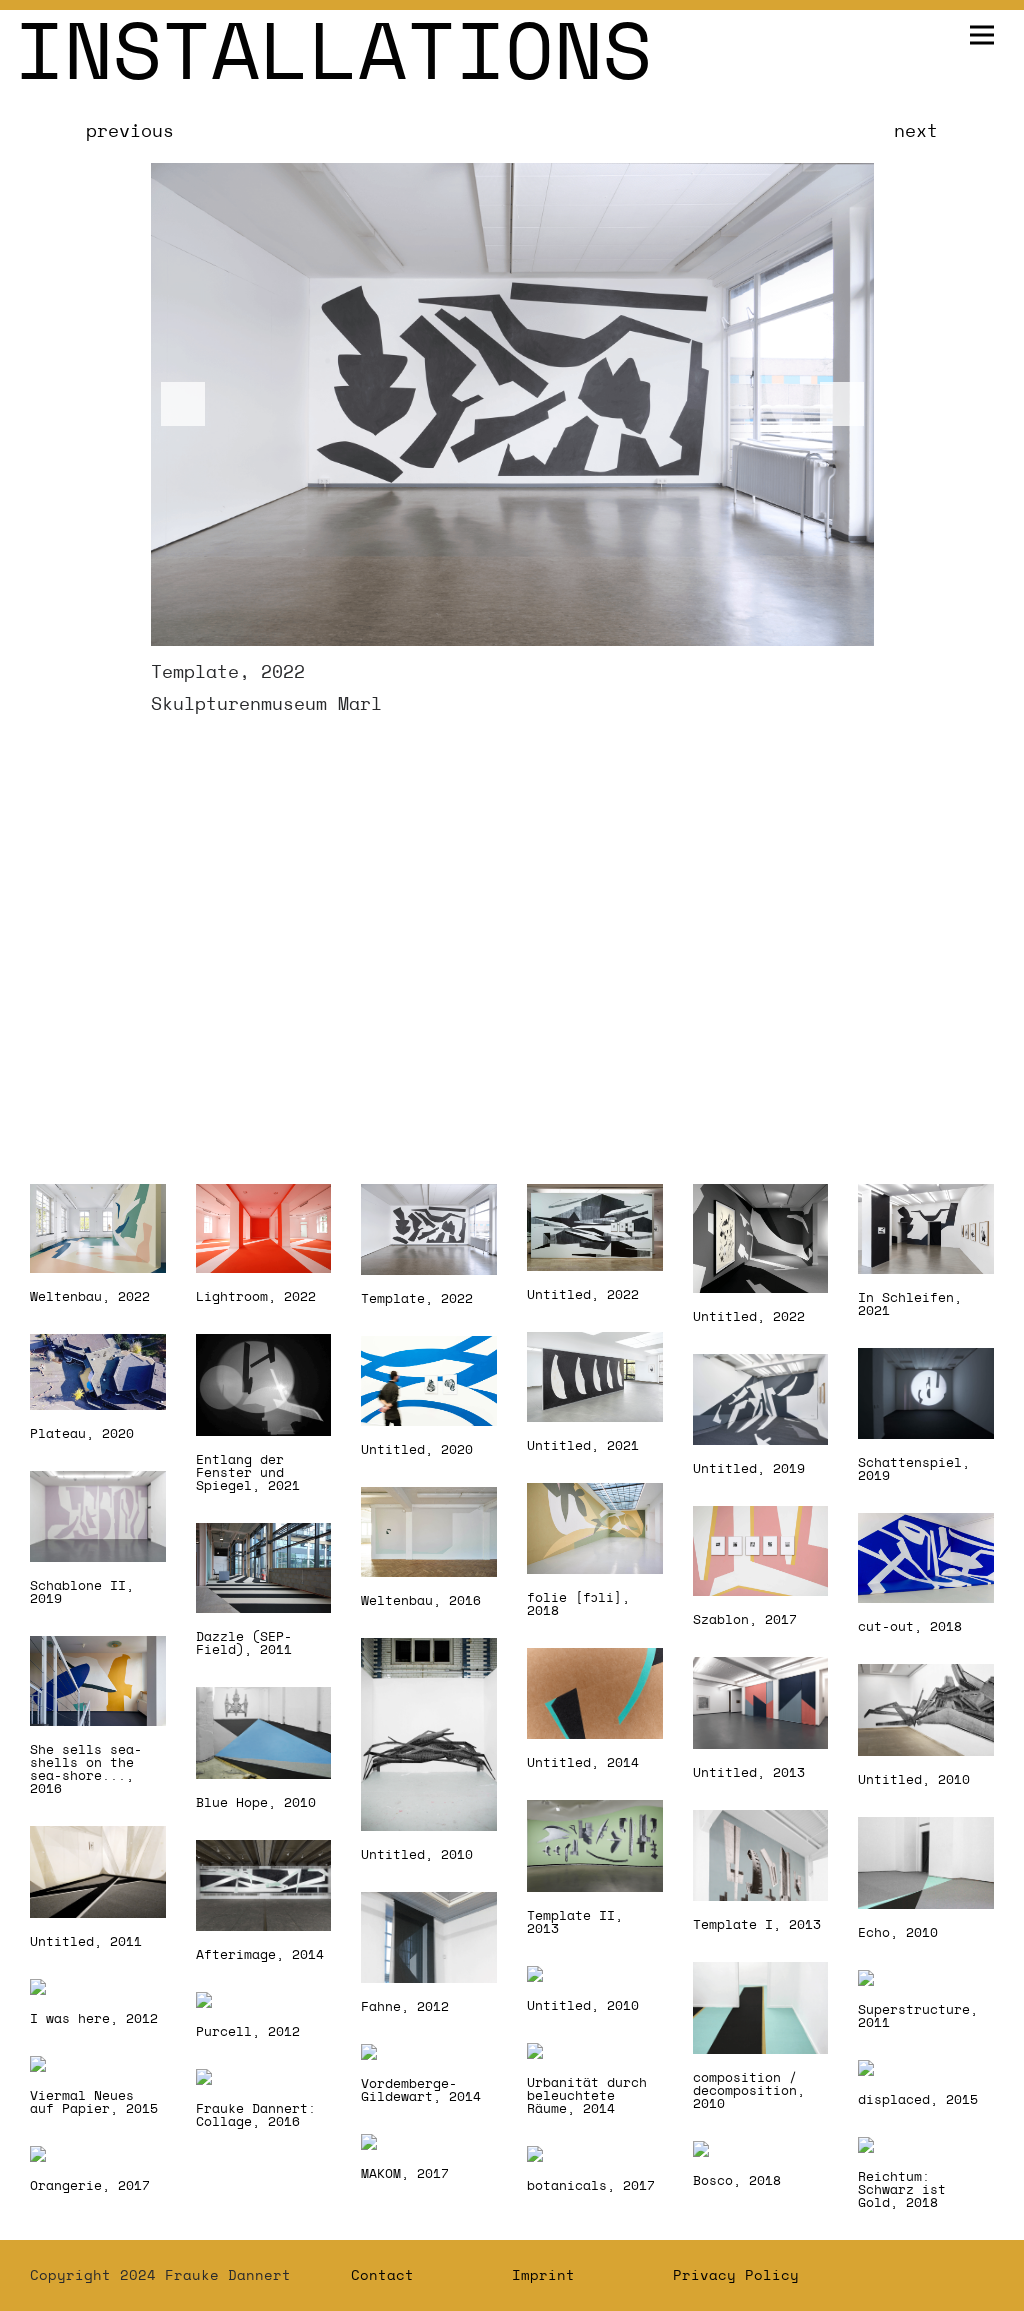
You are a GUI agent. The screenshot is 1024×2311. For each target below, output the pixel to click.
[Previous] (183, 404)
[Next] (842, 404)
